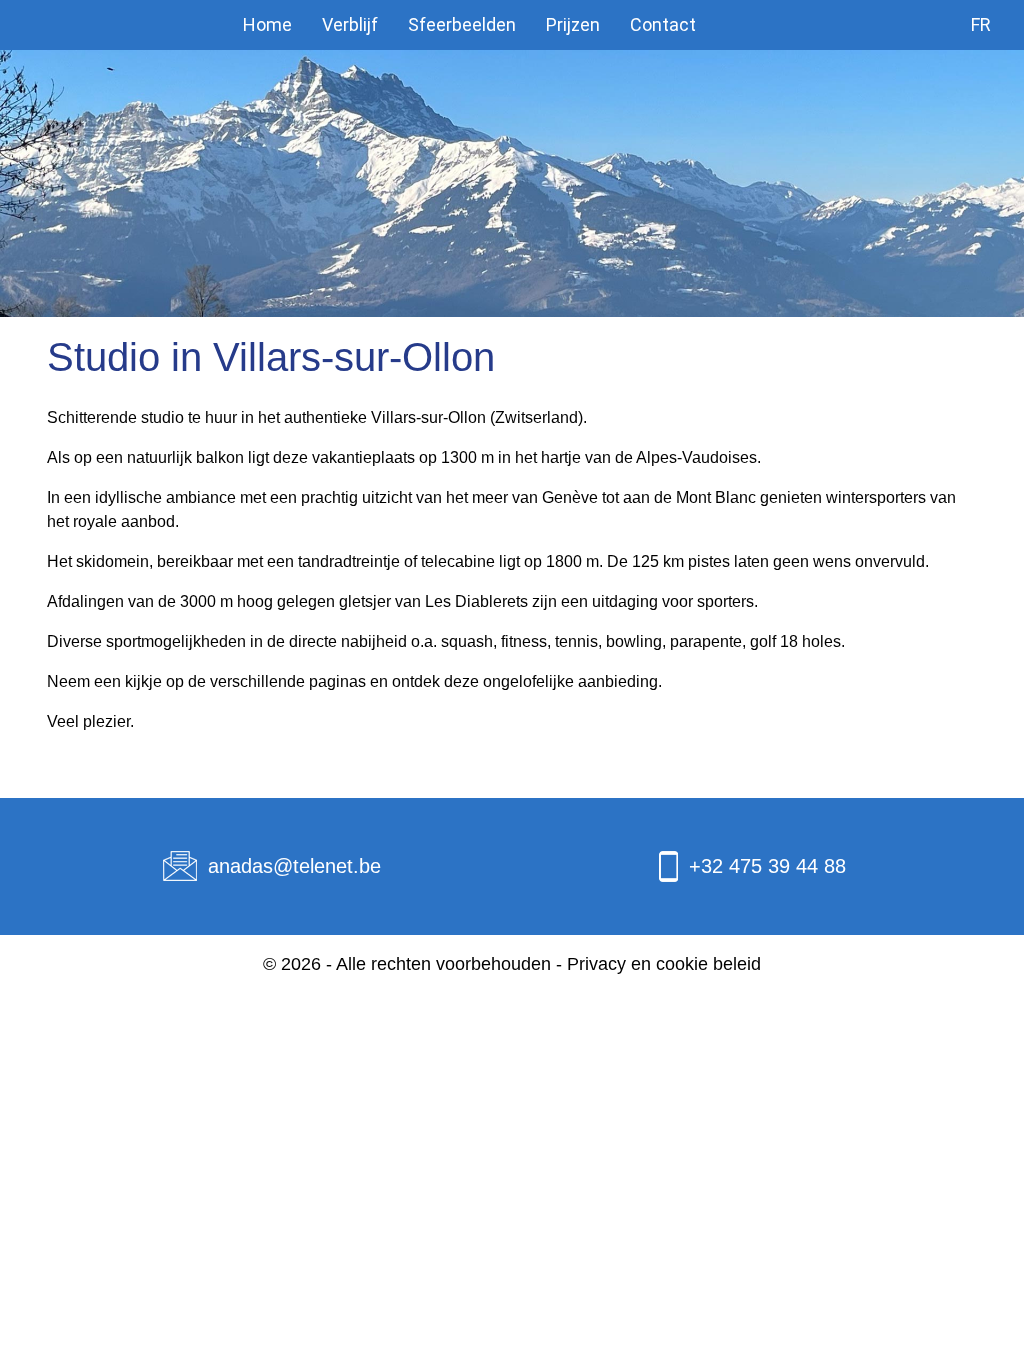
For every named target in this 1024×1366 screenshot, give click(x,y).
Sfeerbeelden (462, 24)
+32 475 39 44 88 (767, 866)
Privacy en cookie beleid (664, 964)
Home (267, 24)
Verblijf (350, 24)
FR (981, 24)
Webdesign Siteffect (512, 993)
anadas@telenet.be (294, 866)
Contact (663, 24)
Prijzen (573, 24)
